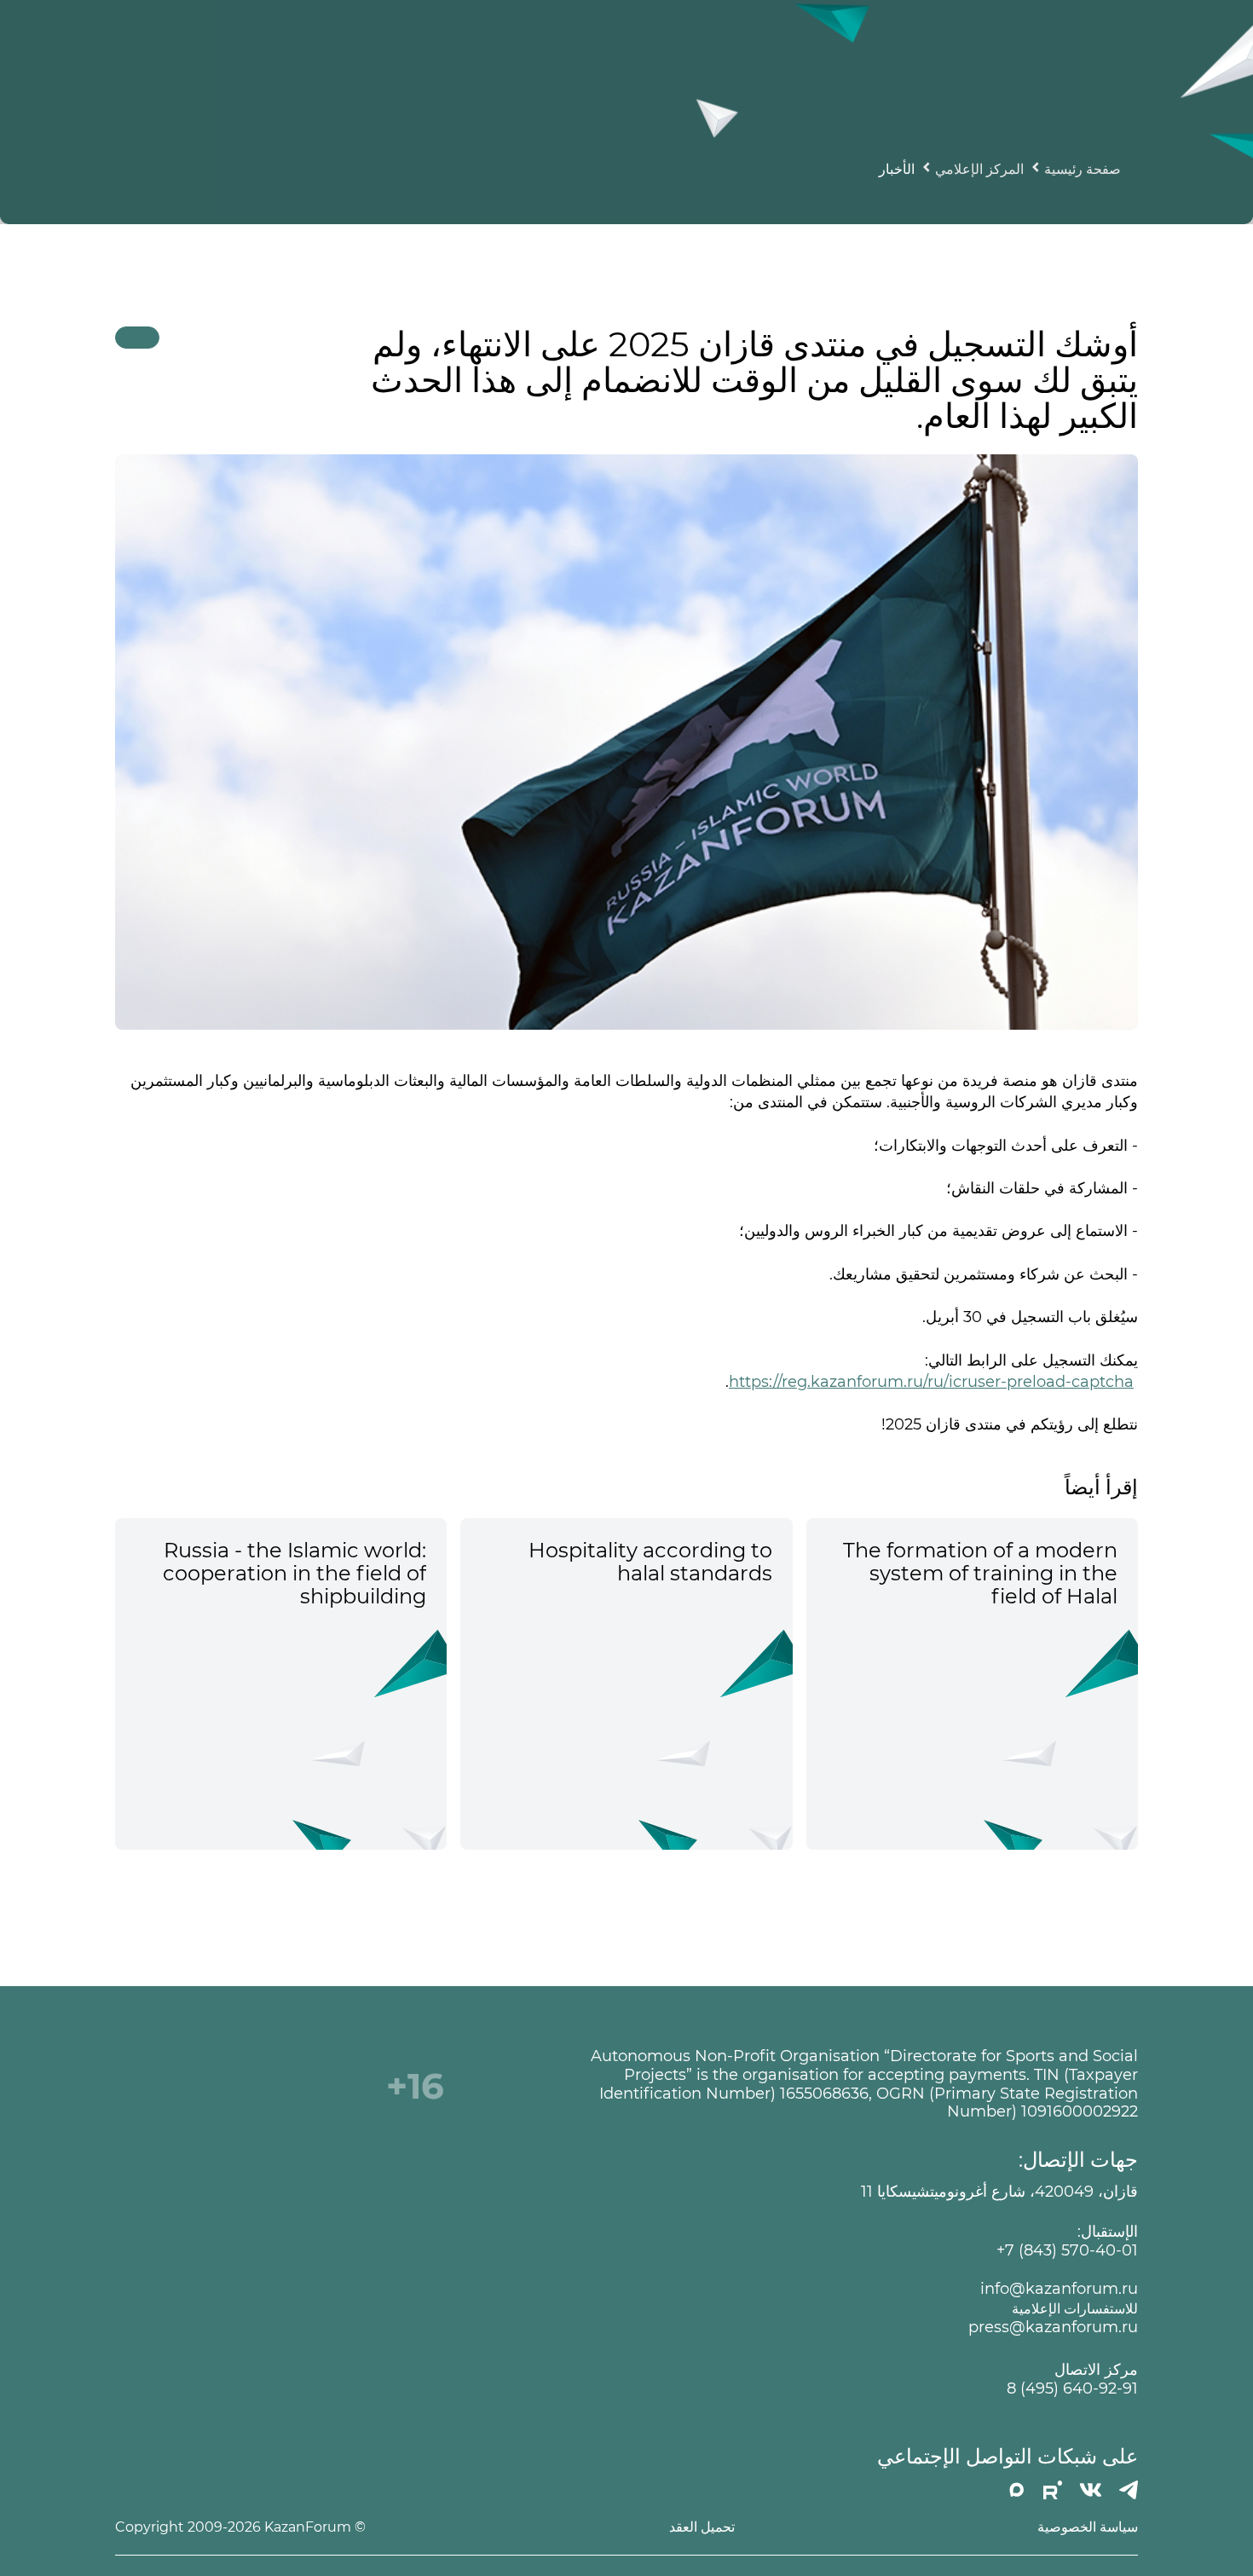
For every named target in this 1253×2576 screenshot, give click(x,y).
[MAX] (1017, 2490)
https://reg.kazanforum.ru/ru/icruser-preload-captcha (931, 1382)
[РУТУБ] (1053, 2490)
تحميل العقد (702, 2527)
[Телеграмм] (1129, 2490)
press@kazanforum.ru (1053, 2328)
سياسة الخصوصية (1088, 2527)
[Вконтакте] (1091, 2490)
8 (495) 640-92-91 (1072, 2389)
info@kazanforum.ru (1059, 2289)
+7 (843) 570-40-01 (1067, 2251)
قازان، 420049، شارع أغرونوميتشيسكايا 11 (999, 2192)
